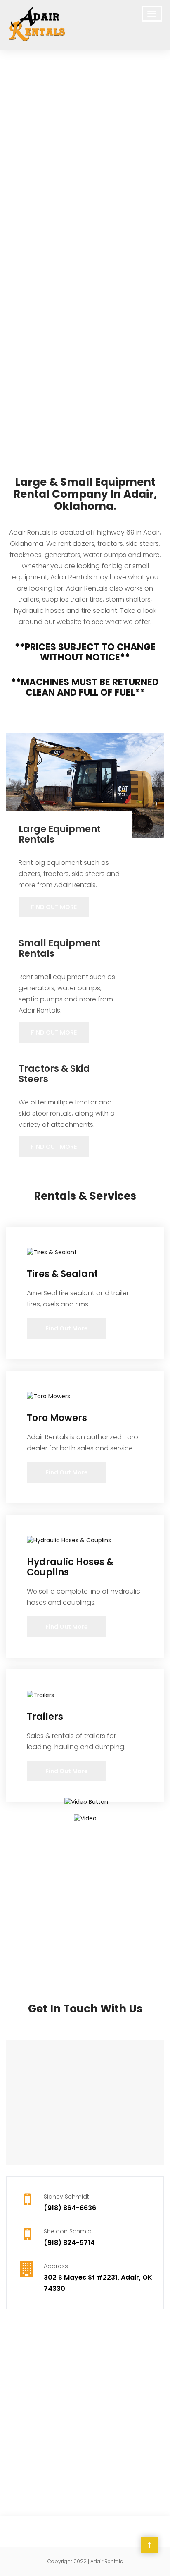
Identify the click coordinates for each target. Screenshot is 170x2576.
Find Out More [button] (54, 907)
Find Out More (67, 1328)
